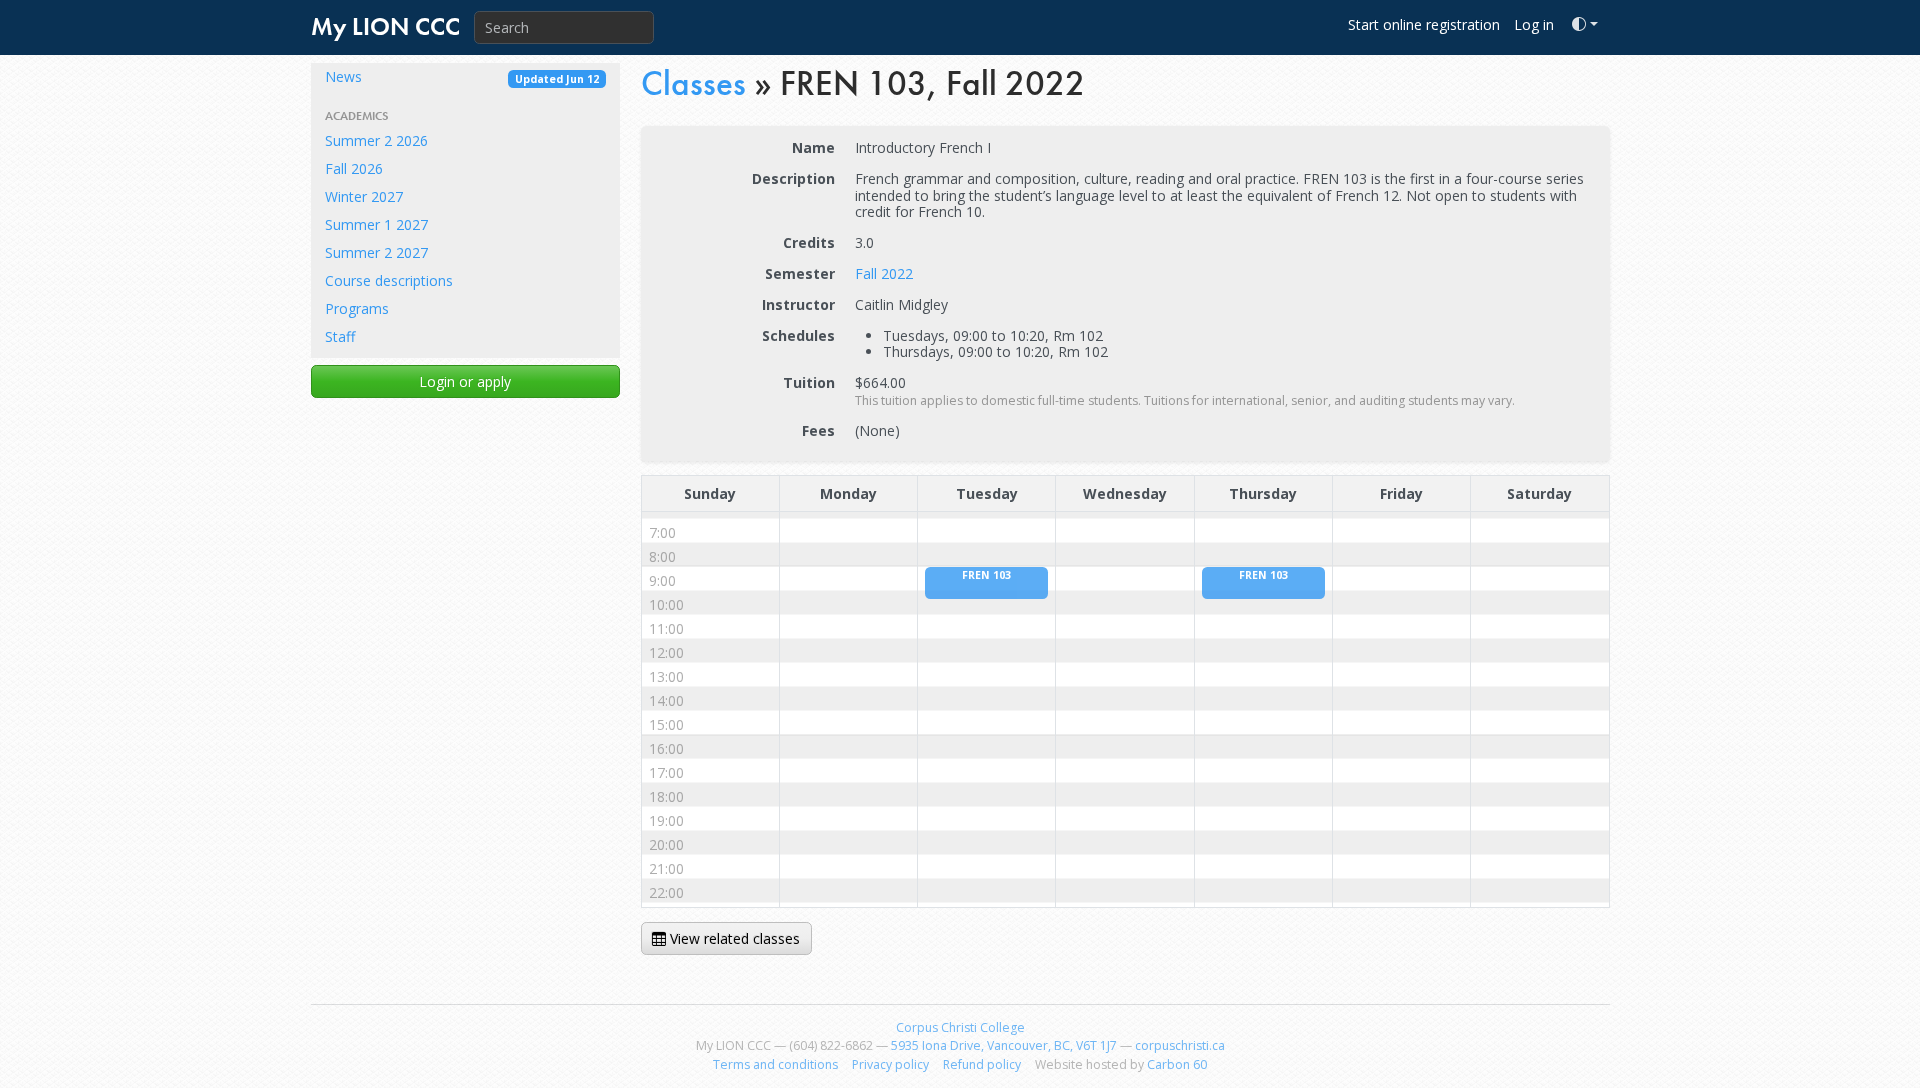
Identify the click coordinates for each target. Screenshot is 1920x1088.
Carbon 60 (1177, 1064)
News (462, 76)
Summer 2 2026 (376, 140)
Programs (357, 308)
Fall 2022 (884, 273)
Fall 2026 (354, 168)
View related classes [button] (733, 938)
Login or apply (465, 381)
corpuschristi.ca (1180, 1045)
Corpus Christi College (960, 1027)
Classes (693, 83)
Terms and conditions (775, 1064)
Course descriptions (389, 280)
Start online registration (1424, 24)
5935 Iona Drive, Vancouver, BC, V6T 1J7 (1004, 1045)
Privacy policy (890, 1064)
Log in (1534, 24)
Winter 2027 (364, 196)
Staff (340, 336)
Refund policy (982, 1064)
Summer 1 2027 (376, 224)
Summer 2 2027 (376, 252)
